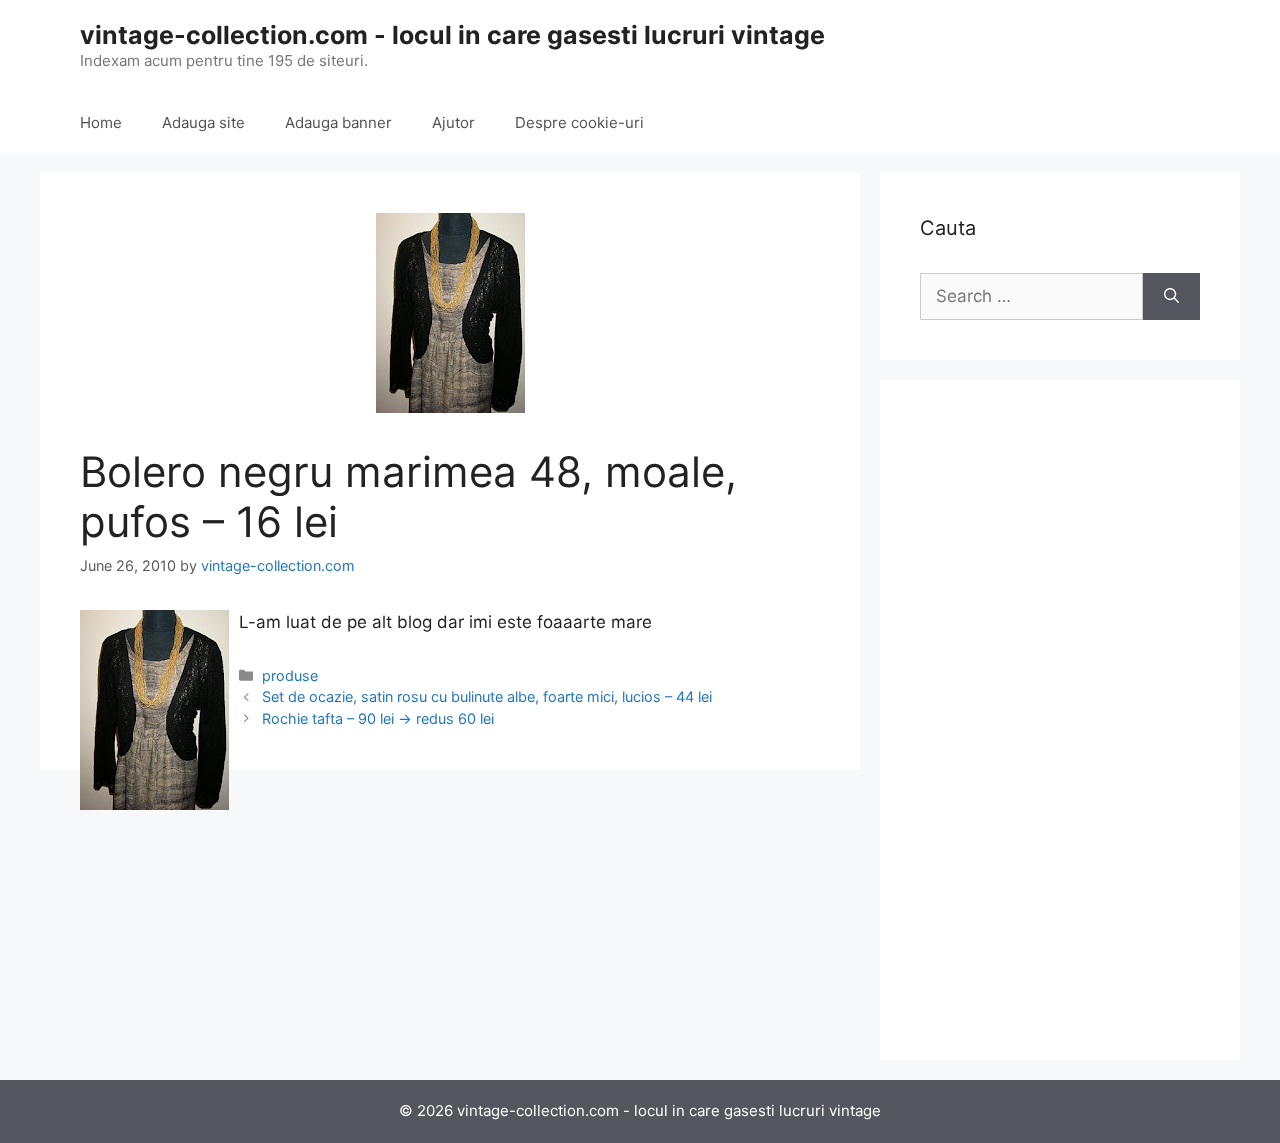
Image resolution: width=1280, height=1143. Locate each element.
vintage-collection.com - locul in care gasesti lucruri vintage (452, 35)
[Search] (1171, 297)
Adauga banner (338, 122)
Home (101, 122)
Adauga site (203, 122)
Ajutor (453, 122)
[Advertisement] (1060, 720)
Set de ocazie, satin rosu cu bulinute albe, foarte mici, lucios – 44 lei (487, 696)
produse (290, 675)
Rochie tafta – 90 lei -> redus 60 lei (378, 718)
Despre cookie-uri (579, 122)
